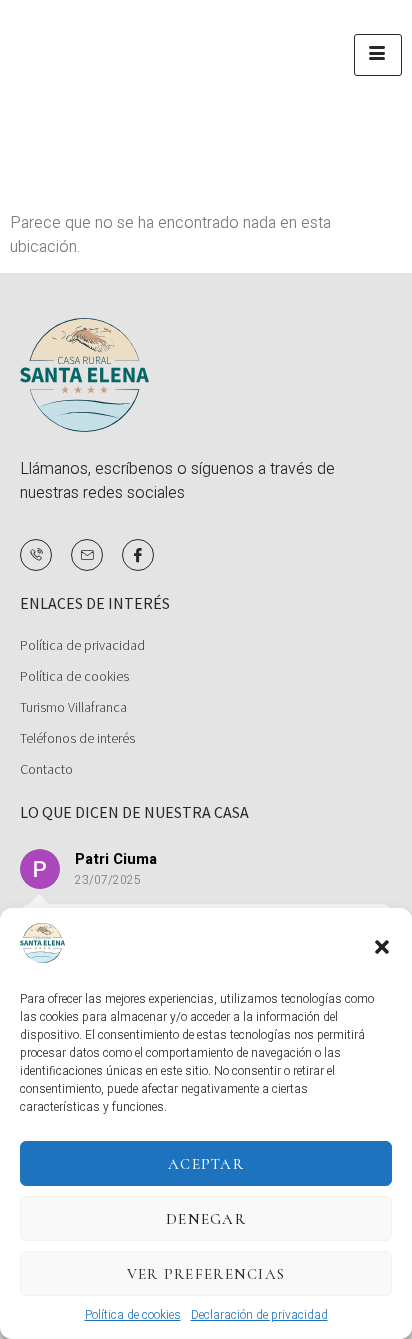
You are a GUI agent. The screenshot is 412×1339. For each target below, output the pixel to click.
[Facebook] (138, 555)
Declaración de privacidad (259, 1315)
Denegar (206, 1219)
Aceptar (206, 1164)
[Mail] (87, 555)
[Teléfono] (36, 555)
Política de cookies (133, 1315)
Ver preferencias (206, 1274)
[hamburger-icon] (378, 55)
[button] (382, 947)
